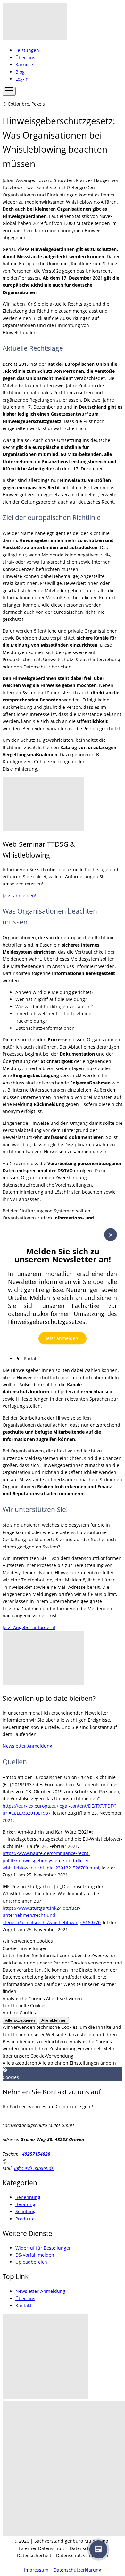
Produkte (25, 2219)
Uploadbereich (31, 2262)
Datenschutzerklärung (77, 2570)
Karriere (24, 64)
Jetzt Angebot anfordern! (29, 1627)
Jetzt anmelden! (63, 1338)
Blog (20, 72)
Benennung (28, 2197)
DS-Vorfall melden (35, 2255)
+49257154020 (35, 2154)
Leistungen (27, 50)
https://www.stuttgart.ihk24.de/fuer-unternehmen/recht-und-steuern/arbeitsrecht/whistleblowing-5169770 (52, 1915)
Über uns (25, 57)
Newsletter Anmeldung (27, 1746)
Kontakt (24, 2305)
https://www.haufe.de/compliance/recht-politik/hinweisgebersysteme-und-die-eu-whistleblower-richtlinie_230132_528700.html (51, 1860)
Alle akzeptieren (20, 2020)
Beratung (25, 2204)
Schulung (25, 2211)
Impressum (36, 2570)
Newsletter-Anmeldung (40, 2291)
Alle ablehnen (54, 2020)
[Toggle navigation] (9, 91)
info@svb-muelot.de (34, 2168)
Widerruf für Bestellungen (44, 2248)
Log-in (22, 79)
